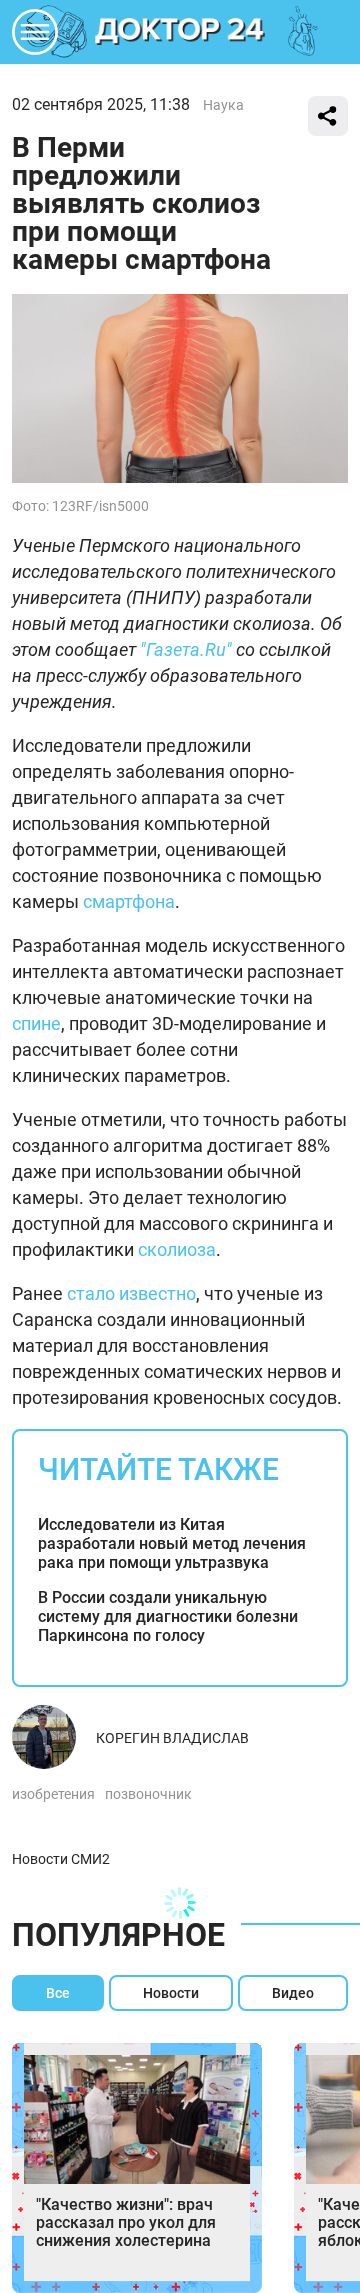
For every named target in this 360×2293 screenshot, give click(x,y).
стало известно (131, 1293)
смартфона (129, 901)
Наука (223, 105)
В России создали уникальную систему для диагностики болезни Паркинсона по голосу (168, 1616)
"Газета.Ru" (186, 649)
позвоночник (148, 1794)
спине (36, 1023)
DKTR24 (180, 32)
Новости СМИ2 (61, 1859)
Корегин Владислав (172, 1738)
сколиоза (177, 1249)
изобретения (53, 1794)
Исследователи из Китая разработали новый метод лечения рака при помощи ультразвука (172, 1543)
